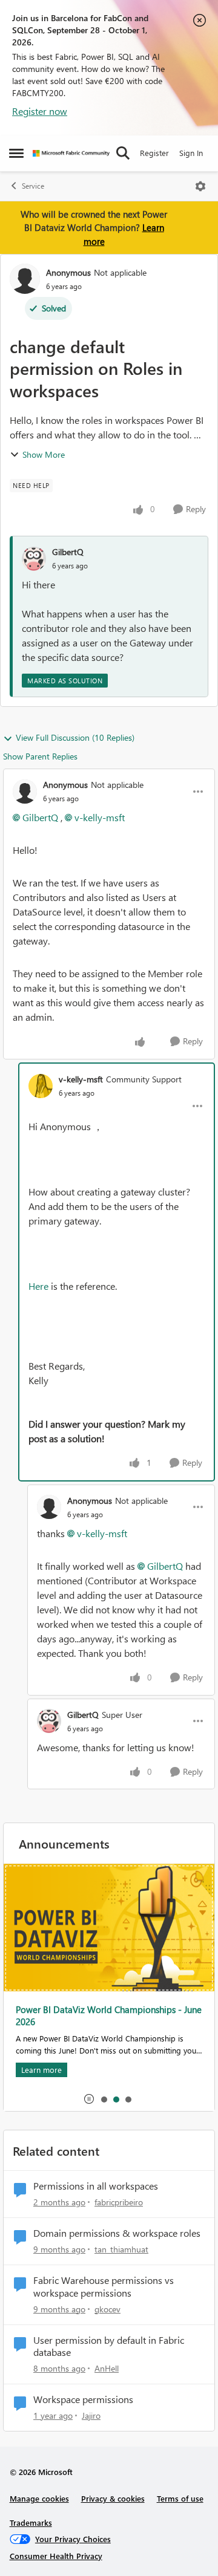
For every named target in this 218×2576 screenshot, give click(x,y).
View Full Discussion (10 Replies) (75, 737)
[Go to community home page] (71, 153)
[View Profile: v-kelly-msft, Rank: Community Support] (41, 1086)
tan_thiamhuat (121, 2249)
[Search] (123, 153)
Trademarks (31, 2522)
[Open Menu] (200, 186)
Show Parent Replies (40, 756)
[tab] (104, 2099)
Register (154, 153)
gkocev (107, 2309)
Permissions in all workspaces (96, 2186)
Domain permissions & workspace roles (117, 2233)
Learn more (36, 2070)
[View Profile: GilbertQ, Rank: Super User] (49, 1721)
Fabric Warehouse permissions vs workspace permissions (104, 2287)
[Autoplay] (89, 2099)
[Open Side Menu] (16, 153)
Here (38, 1286)
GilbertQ (68, 552)
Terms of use (180, 2498)
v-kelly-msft (100, 817)
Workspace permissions (83, 2399)
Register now (40, 111)
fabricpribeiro (119, 2202)
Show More (44, 454)
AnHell (107, 2368)
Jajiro (91, 2415)
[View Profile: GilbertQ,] (34, 559)
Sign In (191, 153)
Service (33, 186)
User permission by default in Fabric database (109, 2347)
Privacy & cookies (113, 2498)
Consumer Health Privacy (56, 2556)
